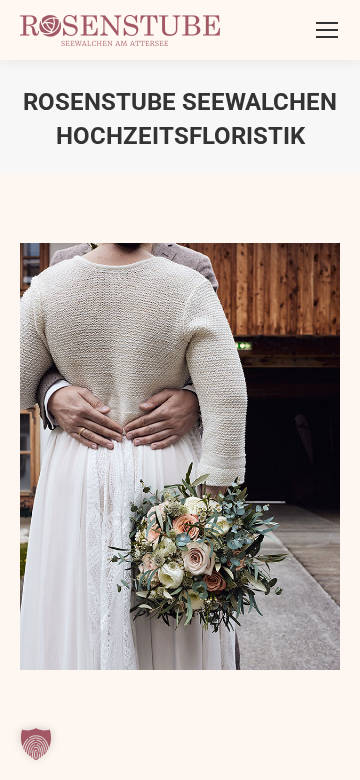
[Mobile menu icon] (327, 30)
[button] (36, 744)
